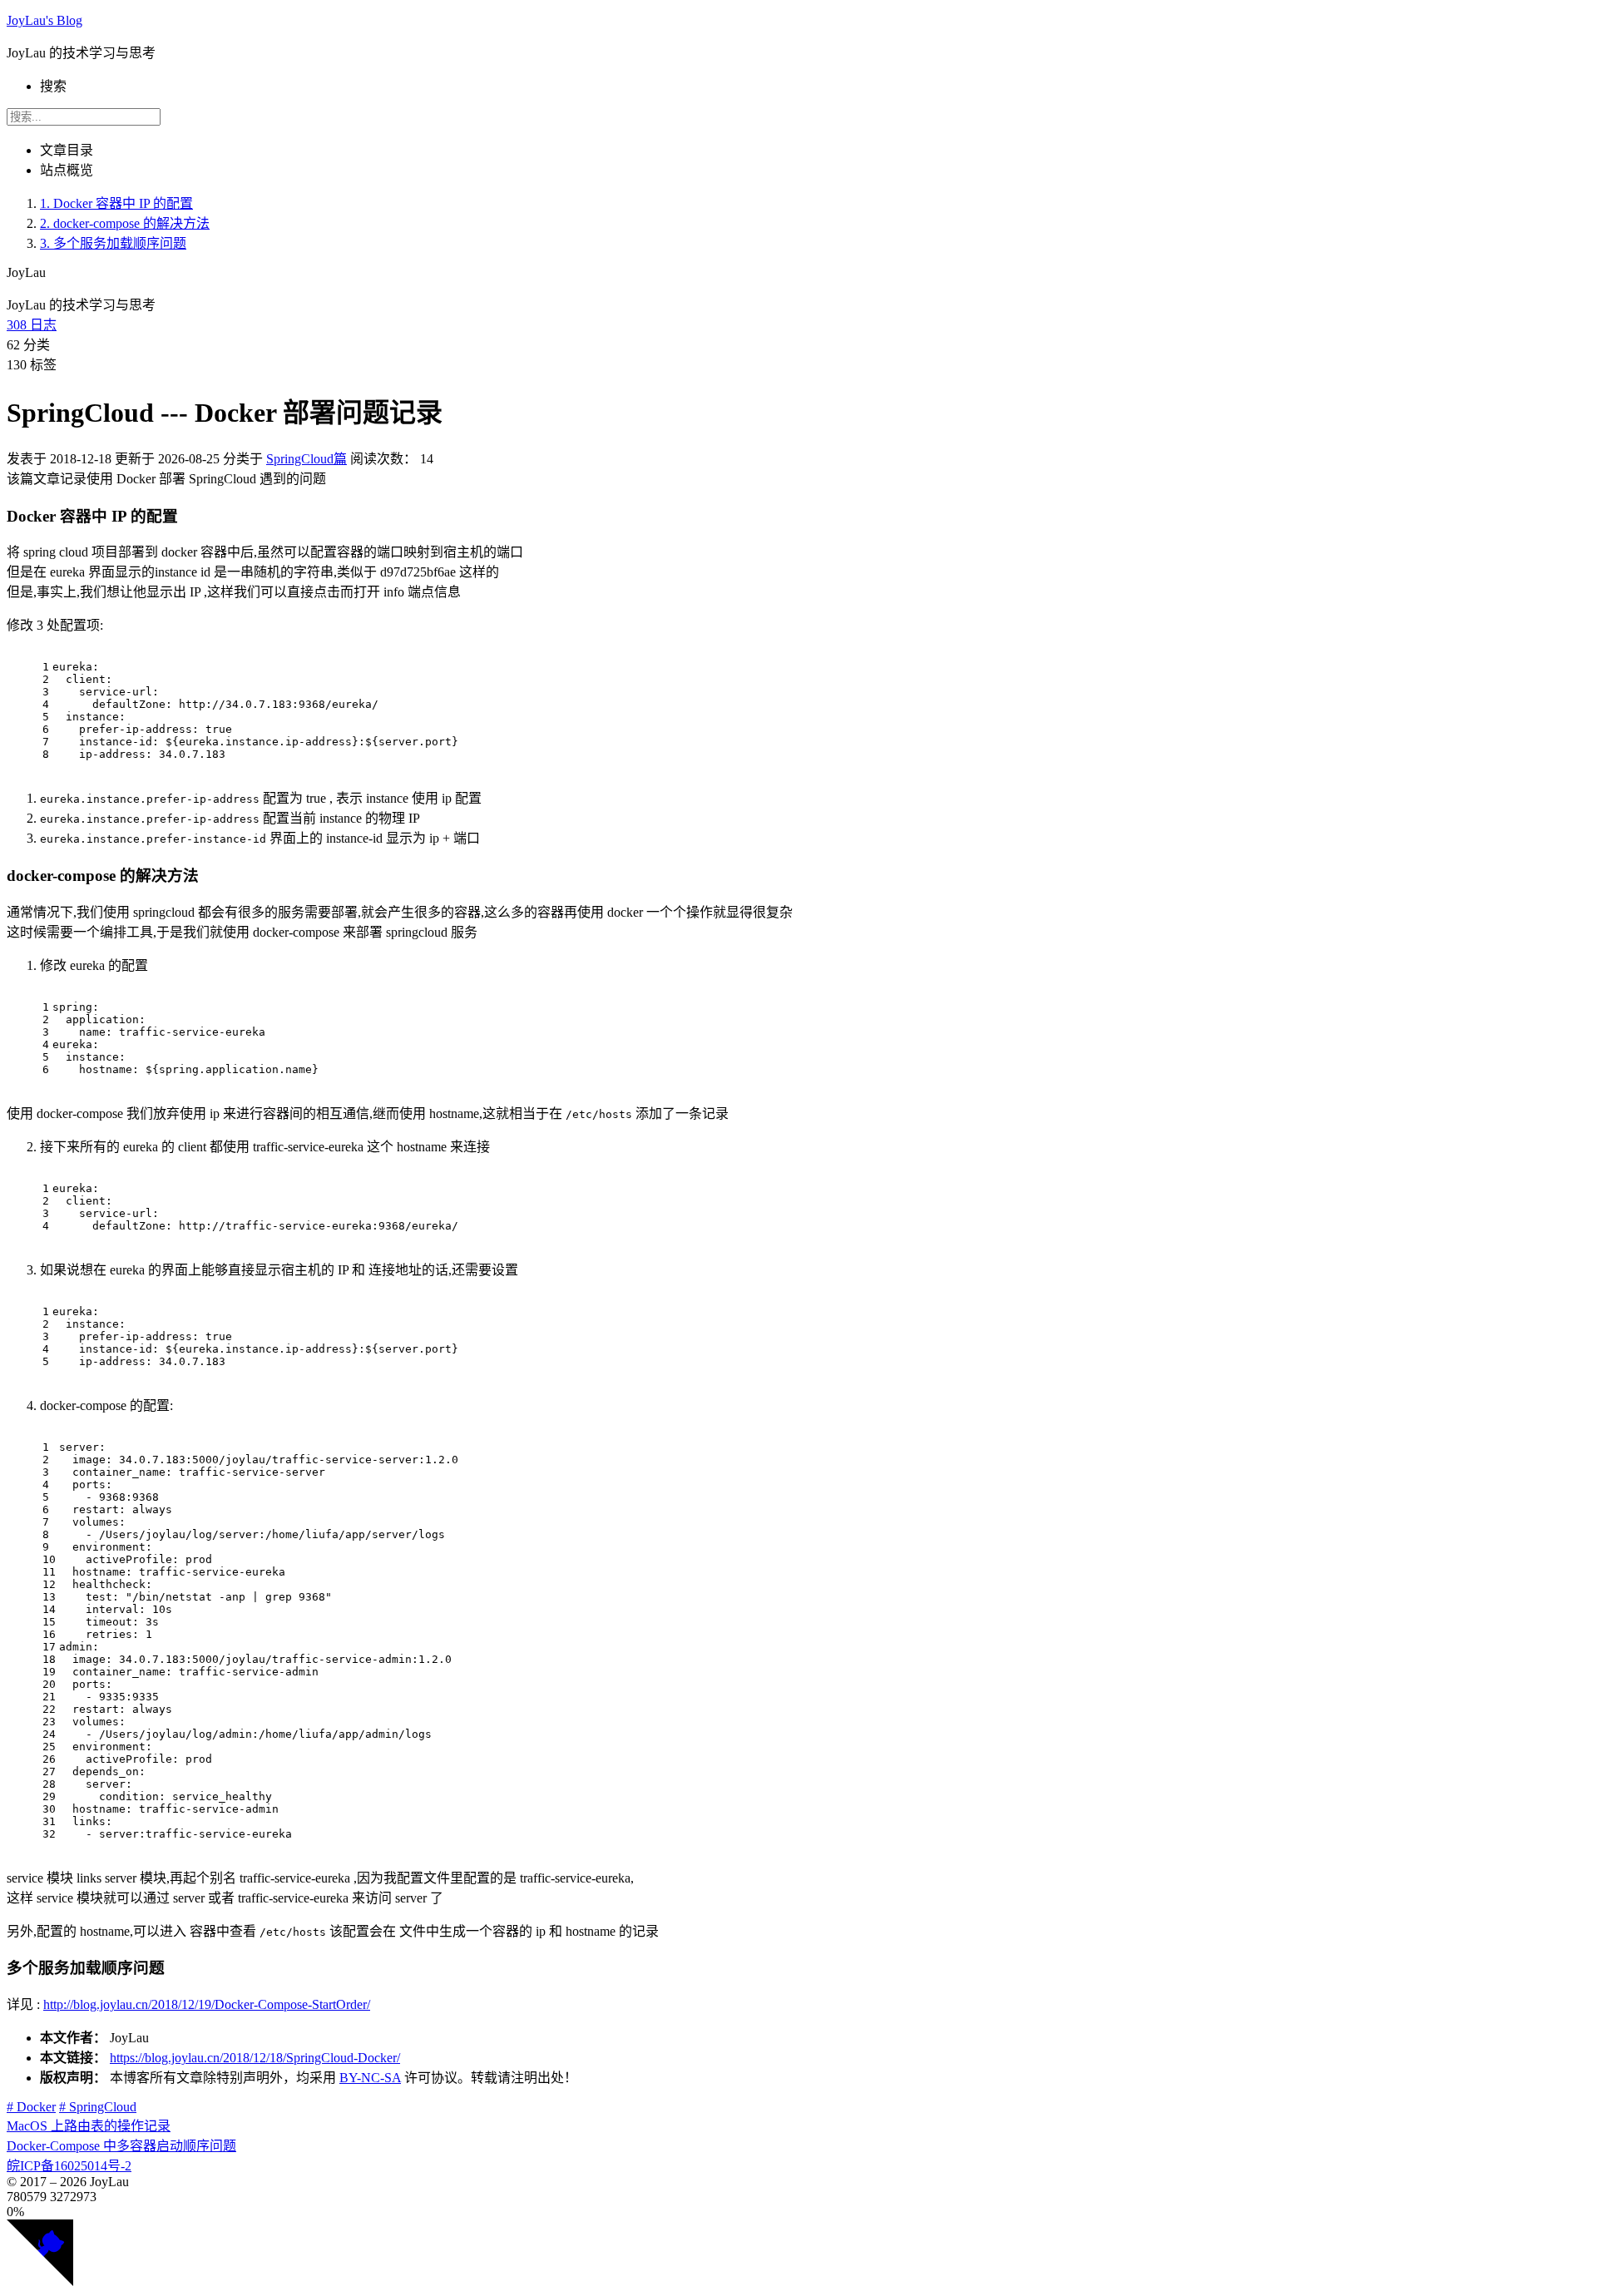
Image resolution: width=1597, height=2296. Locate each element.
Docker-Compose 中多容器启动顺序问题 (121, 2146)
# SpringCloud (98, 2107)
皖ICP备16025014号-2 (69, 2166)
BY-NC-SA (370, 2078)
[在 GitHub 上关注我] (40, 2281)
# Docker (31, 2107)
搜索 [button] (53, 86)
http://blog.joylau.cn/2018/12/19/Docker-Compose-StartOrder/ (207, 2004)
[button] (798, 2212)
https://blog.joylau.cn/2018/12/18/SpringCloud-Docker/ (255, 2058)
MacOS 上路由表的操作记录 (89, 2126)
